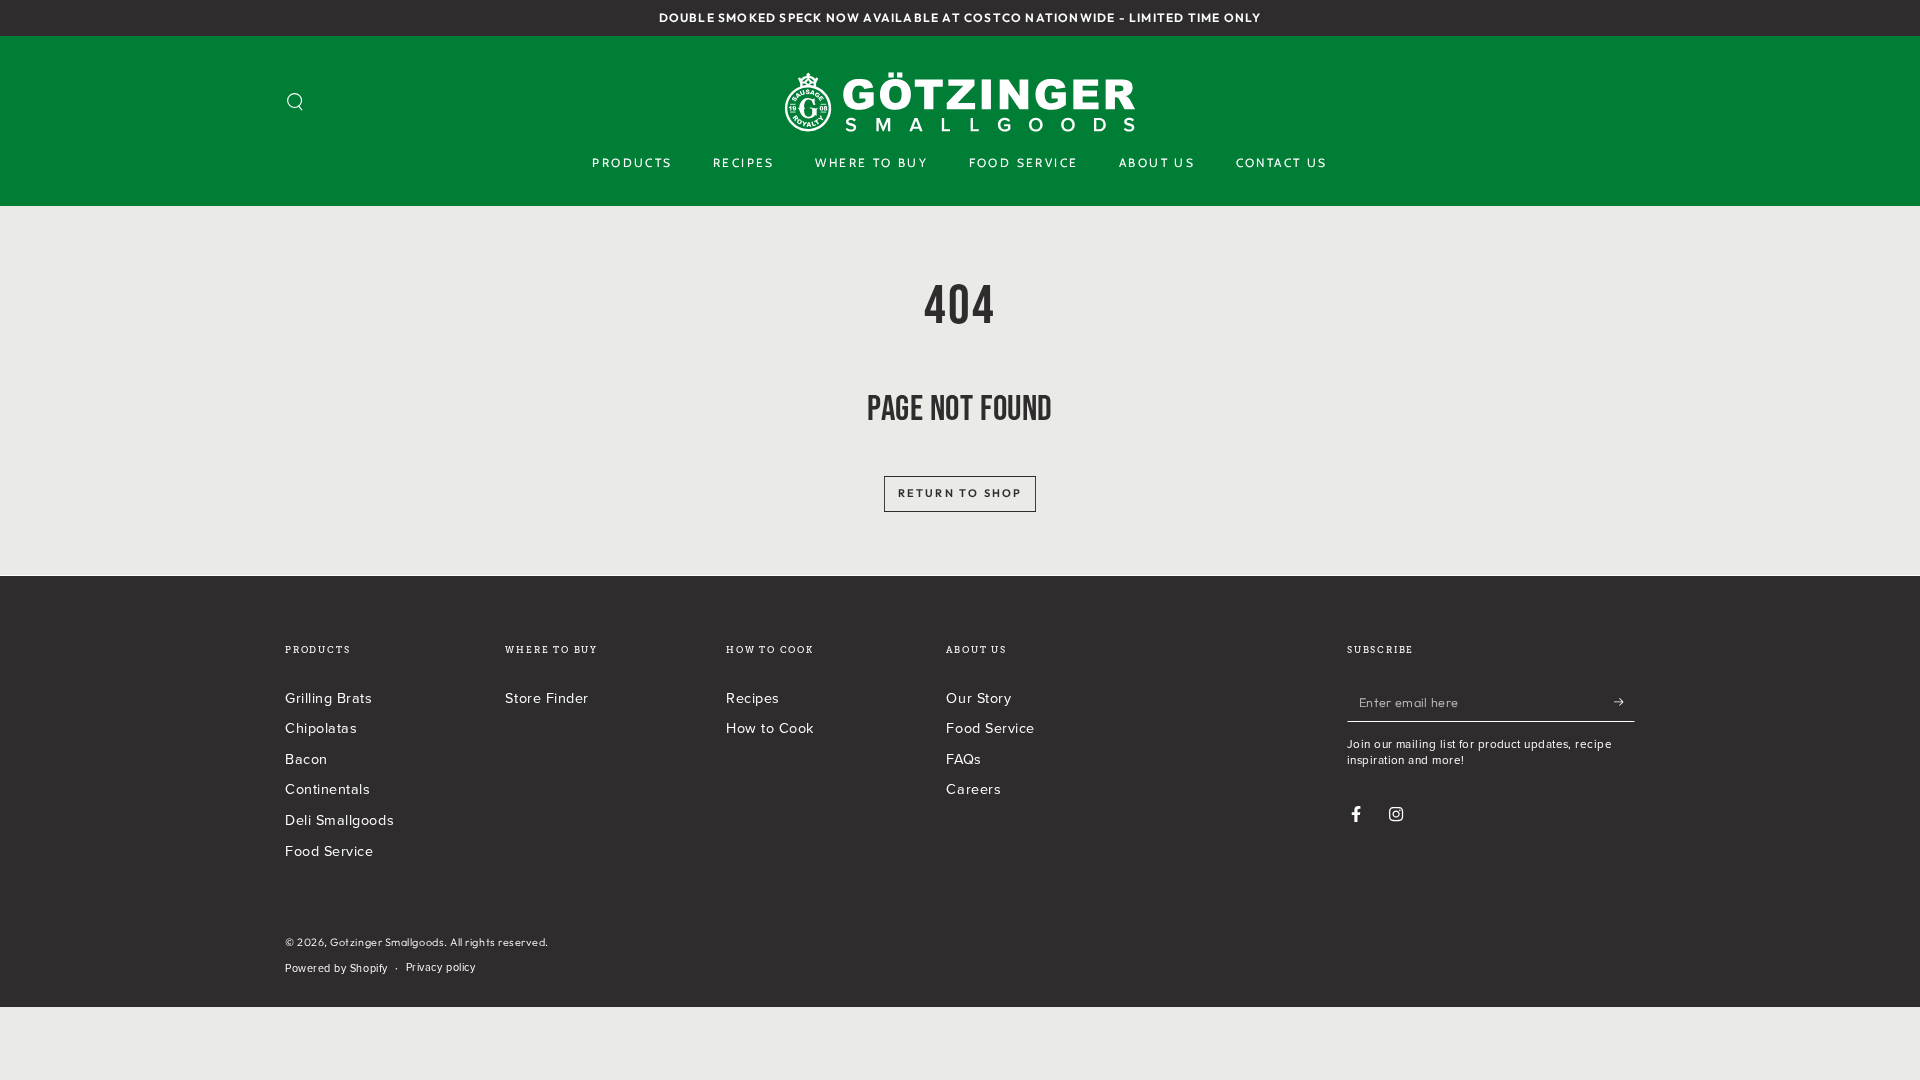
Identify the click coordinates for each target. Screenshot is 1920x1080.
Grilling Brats (329, 697)
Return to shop (960, 493)
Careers (973, 788)
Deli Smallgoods (339, 819)
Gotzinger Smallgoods (387, 942)
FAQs (963, 758)
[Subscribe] (1624, 702)
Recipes (753, 697)
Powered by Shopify (336, 968)
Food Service (329, 850)
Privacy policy (441, 967)
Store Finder (546, 697)
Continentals (327, 788)
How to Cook (770, 727)
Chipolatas (321, 727)
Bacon (306, 758)
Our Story (978, 697)
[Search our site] (295, 102)
